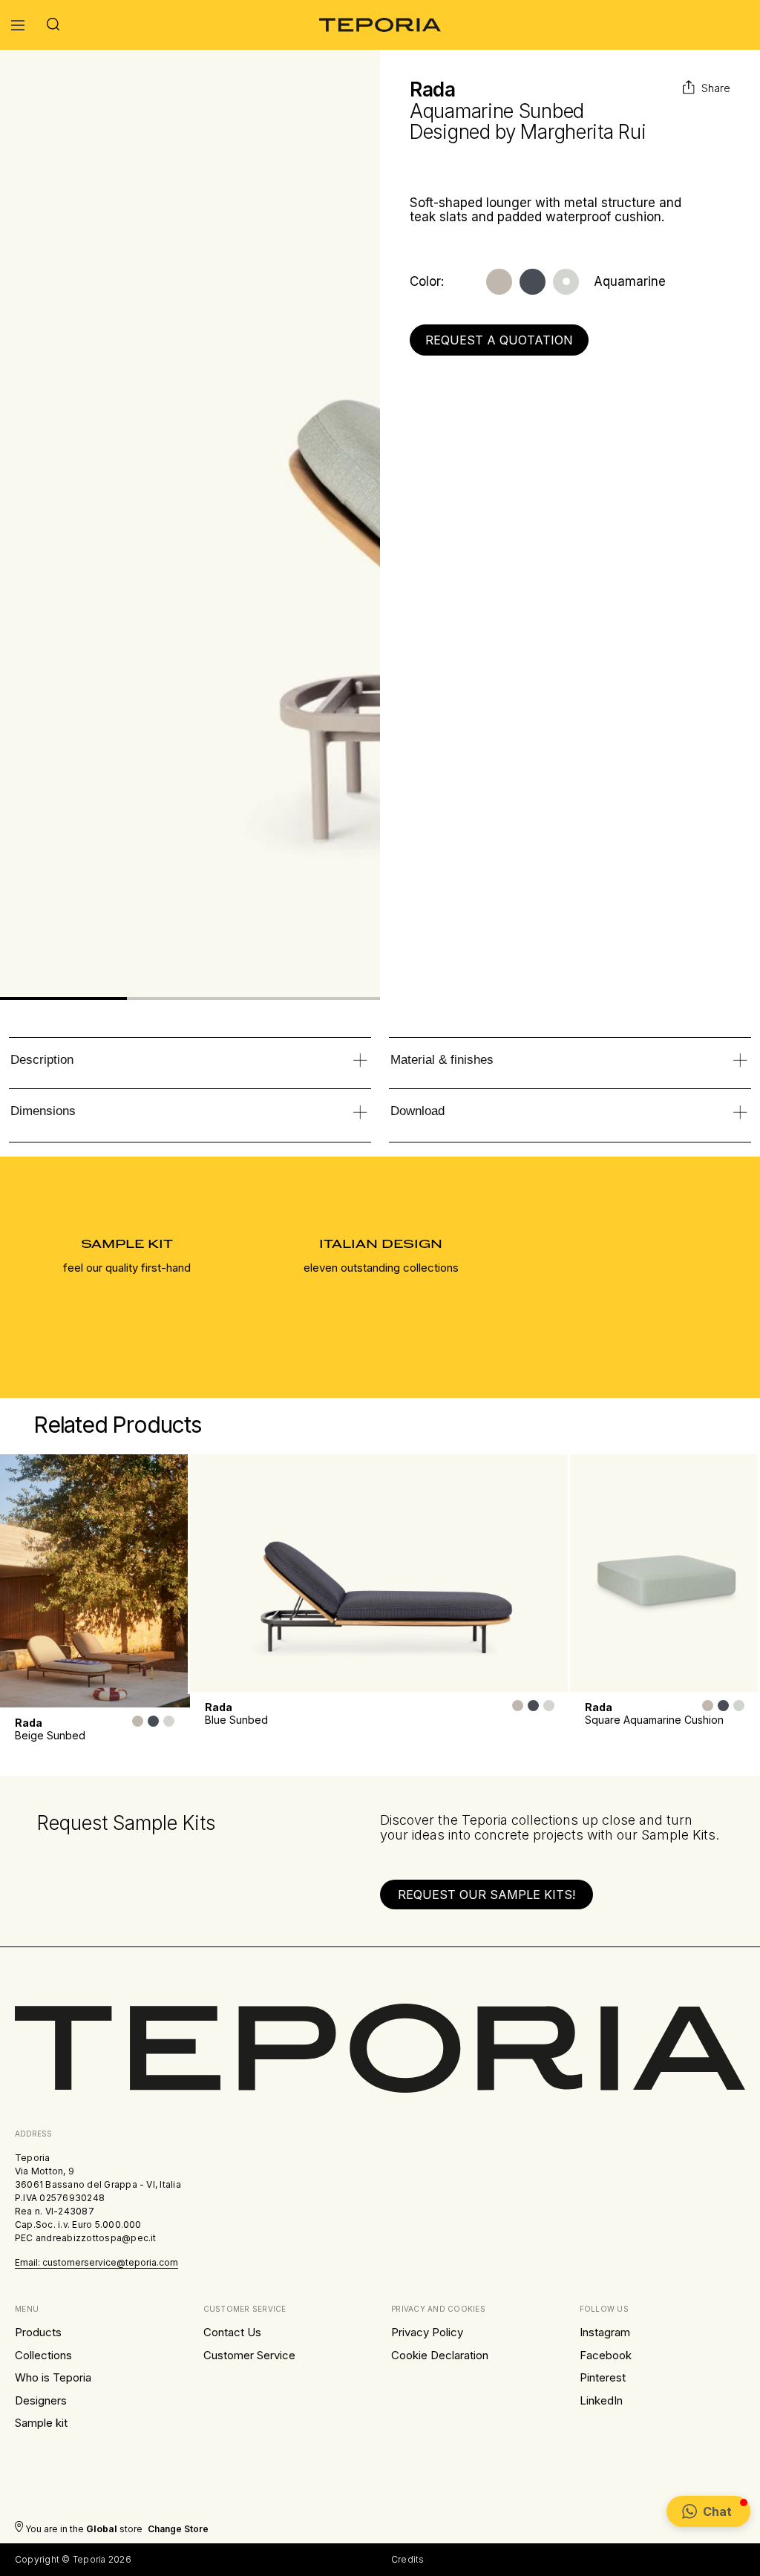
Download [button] (417, 1111)
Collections (43, 2355)
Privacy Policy (427, 2332)
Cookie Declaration (440, 2355)
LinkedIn (601, 2400)
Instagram (605, 2332)
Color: (427, 282)
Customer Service (249, 2355)
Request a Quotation (499, 340)
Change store (178, 2529)
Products (38, 2332)
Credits (408, 2559)
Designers (41, 2400)
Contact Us (232, 2332)
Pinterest (603, 2377)
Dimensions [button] (43, 1111)
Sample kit (41, 2423)
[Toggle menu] (18, 25)
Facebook (606, 2355)
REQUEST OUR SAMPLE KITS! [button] (487, 1895)
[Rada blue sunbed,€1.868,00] (380, 1573)
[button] (708, 2511)
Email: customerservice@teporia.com (96, 2262)
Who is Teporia (53, 2377)
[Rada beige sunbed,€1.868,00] (95, 1581)
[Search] (53, 25)
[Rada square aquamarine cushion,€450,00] (665, 1573)
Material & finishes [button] (442, 1060)
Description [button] (42, 1060)
